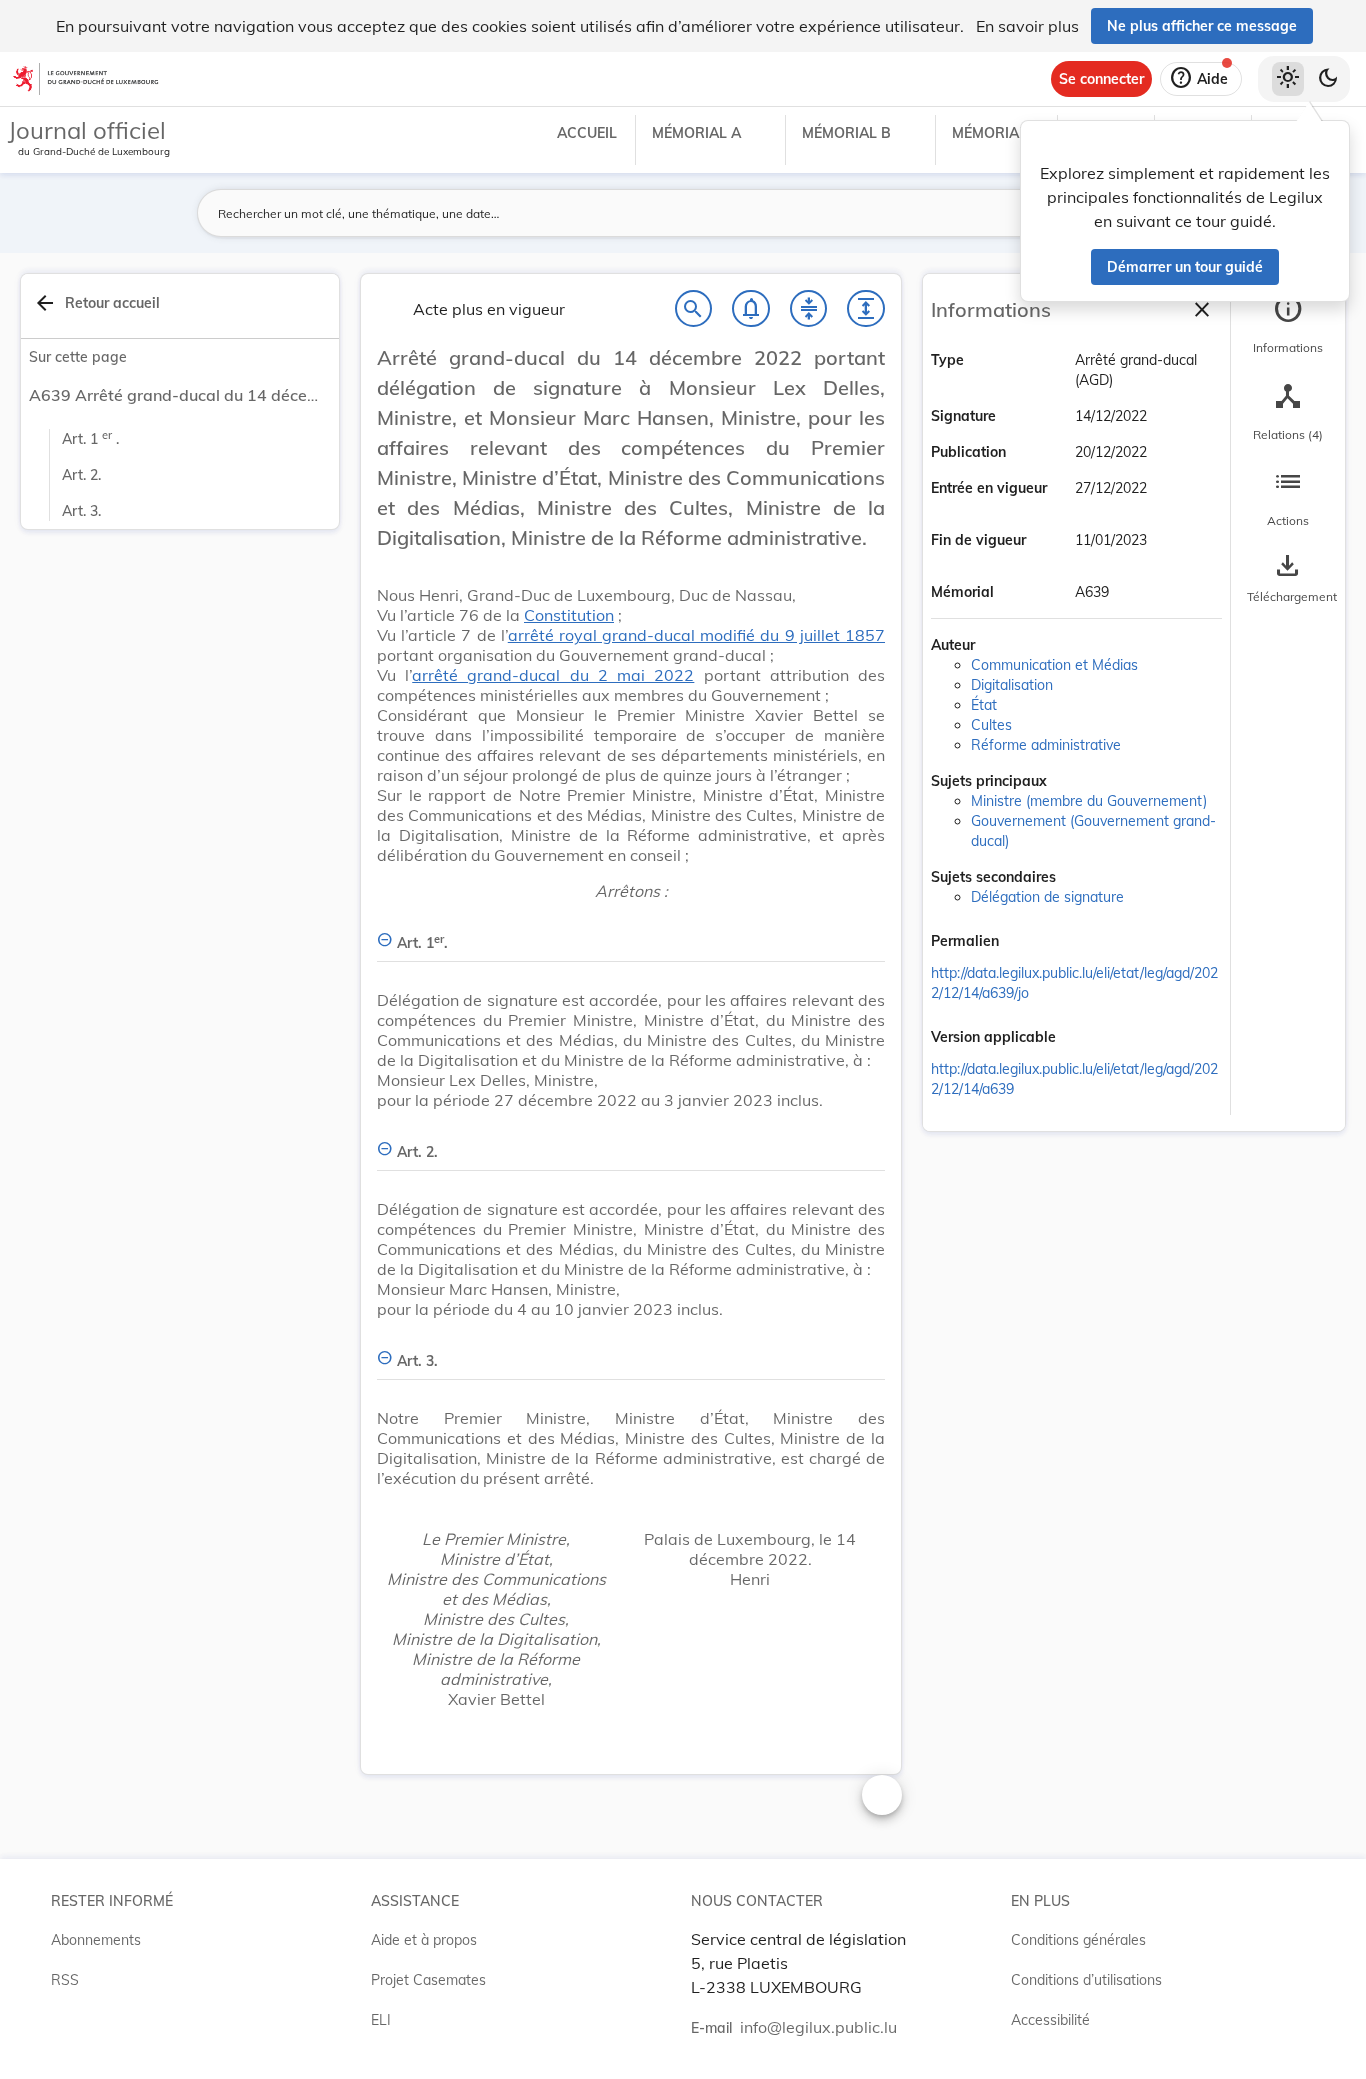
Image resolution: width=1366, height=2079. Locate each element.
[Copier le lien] (1027, 943)
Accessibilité (1050, 2020)
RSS (65, 1980)
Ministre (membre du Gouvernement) (1089, 801)
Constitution (569, 615)
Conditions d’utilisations (1086, 1980)
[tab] (1288, 325)
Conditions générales (1078, 1940)
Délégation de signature (1047, 897)
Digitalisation (1012, 685)
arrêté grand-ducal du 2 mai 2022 (553, 675)
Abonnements (96, 1940)
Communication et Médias (1054, 665)
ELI (381, 2020)
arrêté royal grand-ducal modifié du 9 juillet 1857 (696, 635)
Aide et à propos (424, 1940)
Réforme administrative (1046, 745)
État (984, 705)
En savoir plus (1027, 26)
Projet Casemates (428, 1980)
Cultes (991, 725)
